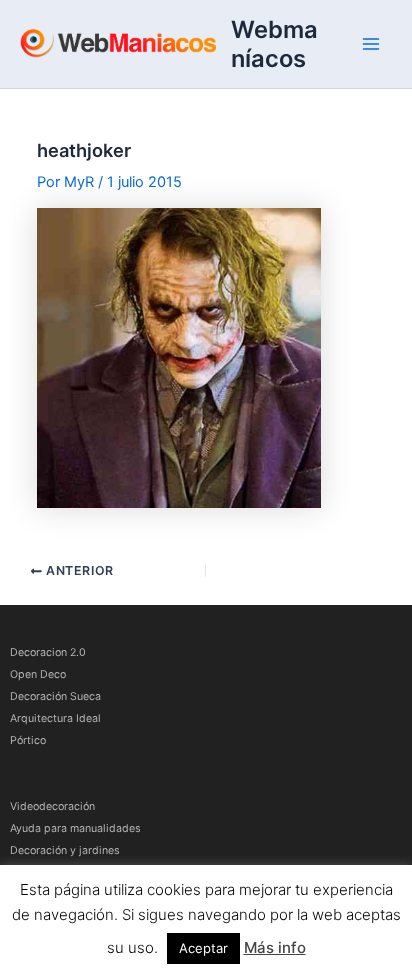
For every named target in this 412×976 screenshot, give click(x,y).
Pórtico (28, 740)
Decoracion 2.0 (48, 652)
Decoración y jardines (65, 850)
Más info (275, 947)
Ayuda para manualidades (75, 828)
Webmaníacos (274, 44)
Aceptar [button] (203, 948)
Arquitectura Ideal (55, 718)
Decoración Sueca (55, 696)
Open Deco (38, 674)
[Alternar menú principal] (371, 44)
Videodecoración (52, 806)
